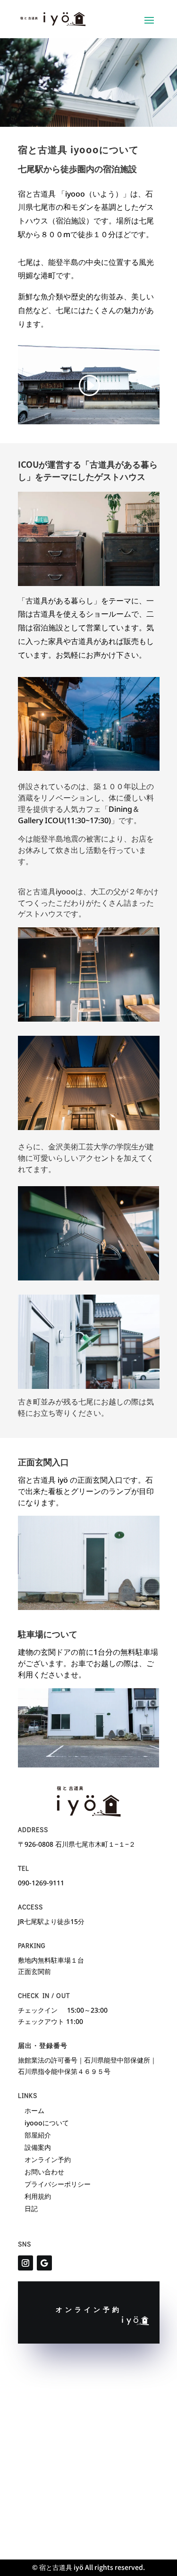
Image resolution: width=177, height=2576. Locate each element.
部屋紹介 (38, 2135)
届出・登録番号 (43, 2045)
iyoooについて (47, 2123)
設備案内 (38, 2147)
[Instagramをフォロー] (25, 2263)
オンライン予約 (48, 2159)
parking (32, 1945)
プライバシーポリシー (58, 2184)
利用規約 (38, 2196)
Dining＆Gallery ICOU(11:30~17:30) (79, 815)
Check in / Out (44, 1995)
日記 (31, 2209)
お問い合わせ (44, 2172)
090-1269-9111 (41, 1883)
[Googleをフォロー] (44, 2263)
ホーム (34, 2110)
